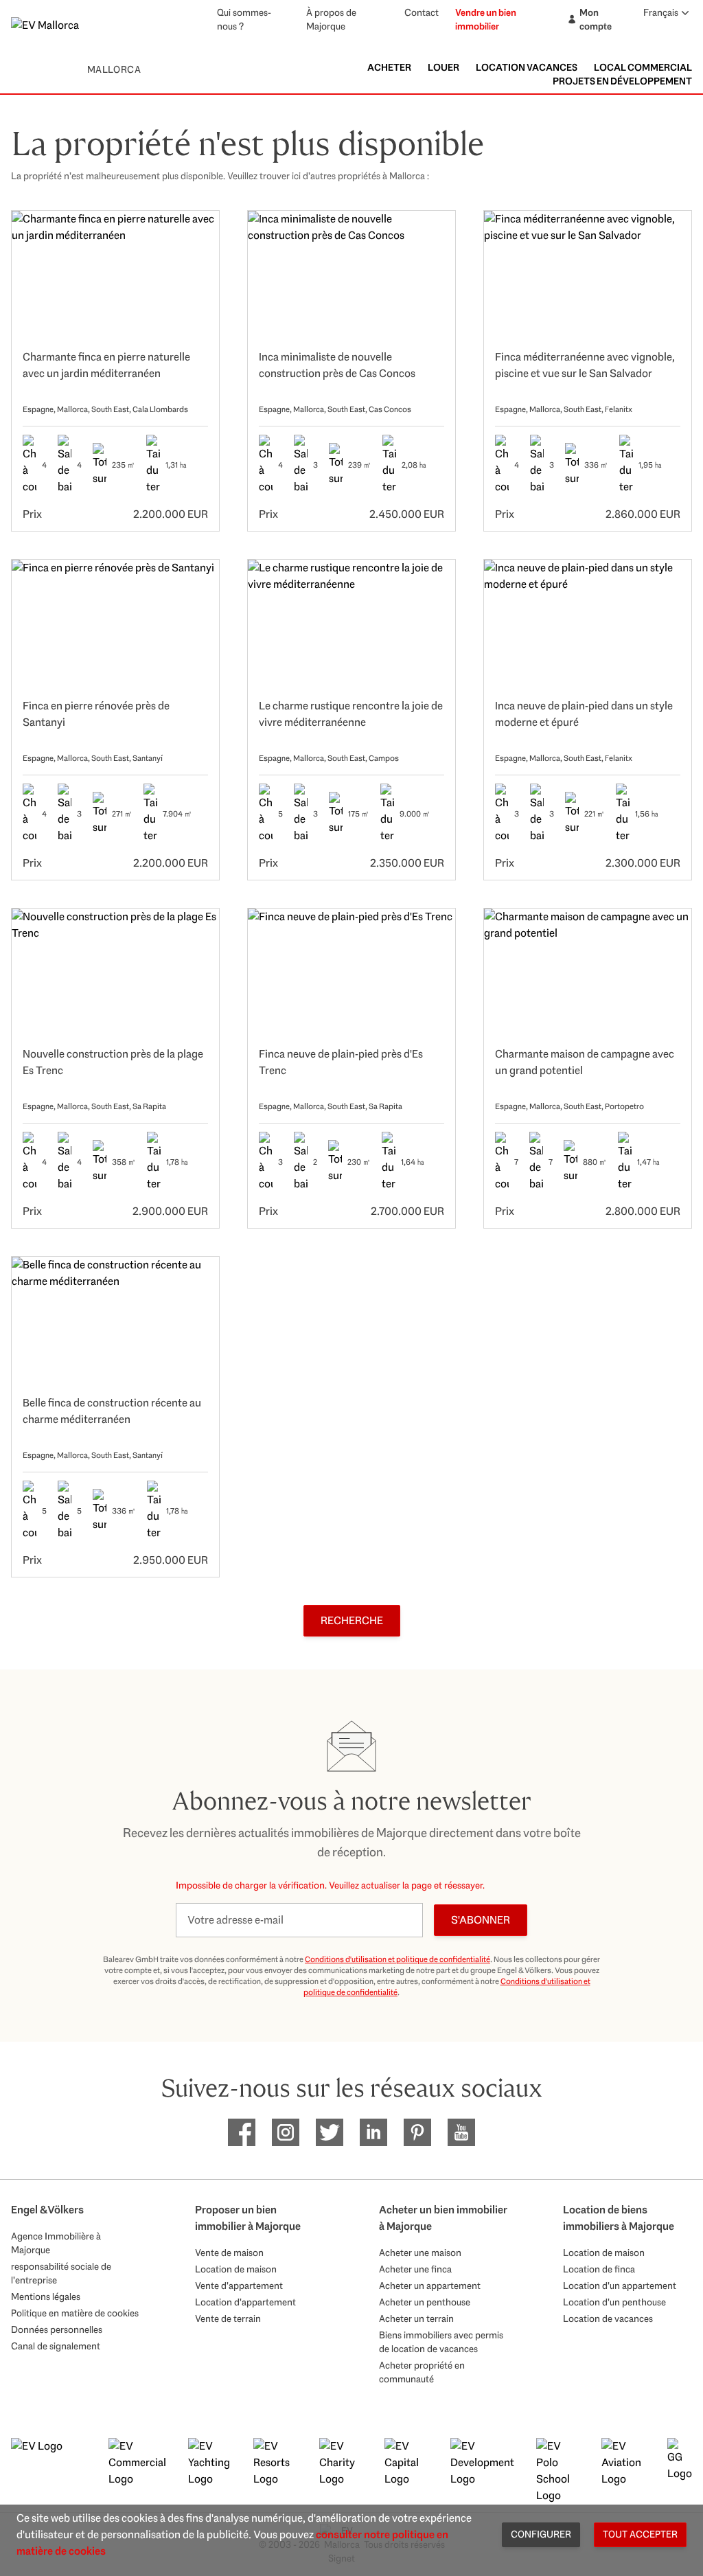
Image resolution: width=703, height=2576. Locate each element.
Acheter (389, 67)
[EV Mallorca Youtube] (461, 2132)
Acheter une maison (420, 2253)
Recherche (352, 1620)
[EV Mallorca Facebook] (242, 2132)
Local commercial (643, 67)
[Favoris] (194, 236)
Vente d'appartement (239, 2286)
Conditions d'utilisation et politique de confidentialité (397, 1959)
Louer (443, 67)
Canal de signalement (56, 2346)
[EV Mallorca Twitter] (330, 2132)
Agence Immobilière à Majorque (56, 2243)
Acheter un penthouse (425, 2302)
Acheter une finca (415, 2269)
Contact (422, 12)
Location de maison (236, 2269)
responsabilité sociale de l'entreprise (61, 2273)
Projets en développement (622, 81)
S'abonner (481, 1920)
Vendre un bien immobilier (486, 19)
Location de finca (599, 2269)
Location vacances (527, 67)
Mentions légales (46, 2296)
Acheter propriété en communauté (422, 2372)
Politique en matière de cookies (75, 2313)
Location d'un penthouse (614, 2302)
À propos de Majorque (331, 19)
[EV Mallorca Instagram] (286, 2132)
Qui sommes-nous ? (244, 19)
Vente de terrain (228, 2318)
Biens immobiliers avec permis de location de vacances (441, 2342)
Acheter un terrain (416, 2318)
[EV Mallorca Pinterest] (417, 2132)
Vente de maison (229, 2253)
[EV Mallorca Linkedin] (373, 2132)
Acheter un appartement (430, 2286)
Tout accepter (640, 2534)
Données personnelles (57, 2329)
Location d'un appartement (620, 2286)
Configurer (541, 2534)
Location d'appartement (245, 2302)
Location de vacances (608, 2318)
